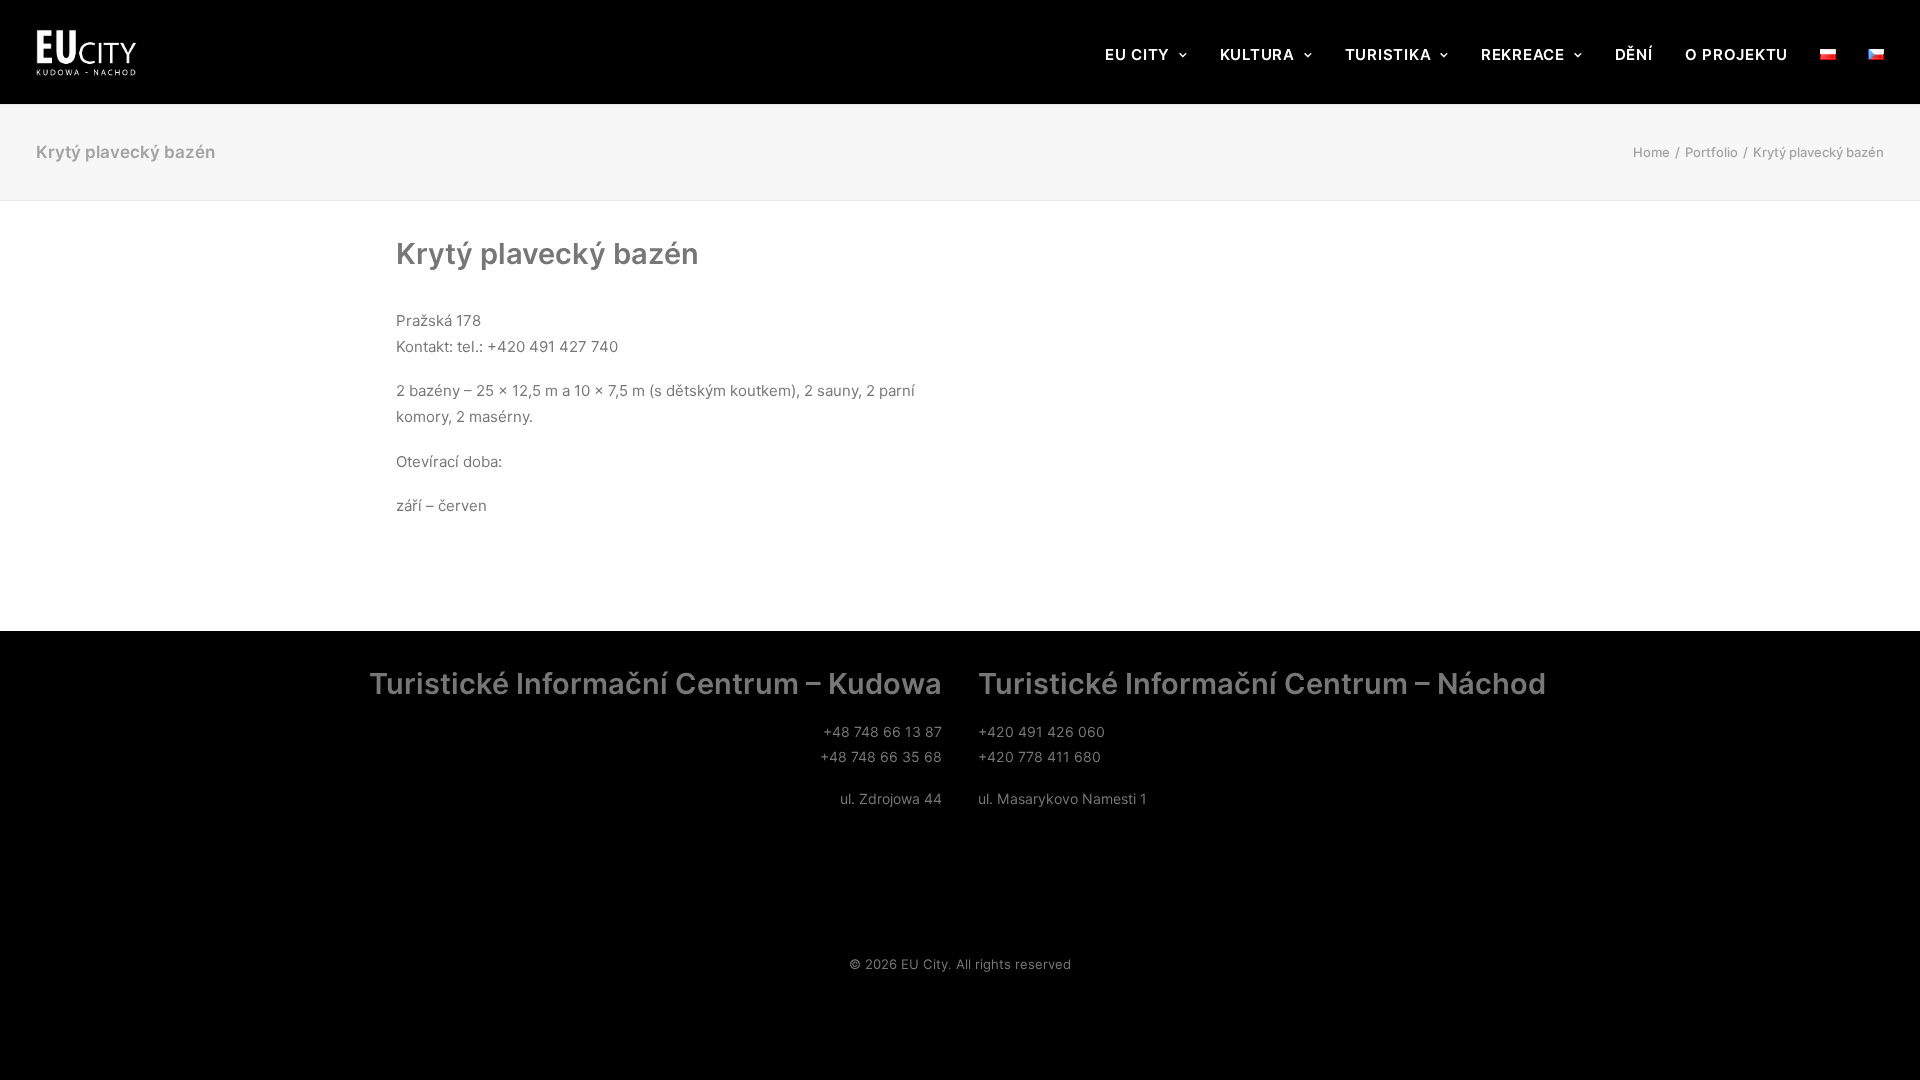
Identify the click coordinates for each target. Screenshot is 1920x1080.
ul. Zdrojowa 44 (891, 798)
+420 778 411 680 (1039, 756)
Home (1651, 152)
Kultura (1257, 54)
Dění (1634, 54)
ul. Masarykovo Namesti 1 (1062, 798)
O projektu (1737, 54)
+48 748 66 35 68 (881, 756)
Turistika (1388, 54)
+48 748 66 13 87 (882, 731)
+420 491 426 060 (1041, 731)
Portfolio (1711, 152)
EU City (1137, 54)
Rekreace (1523, 54)
